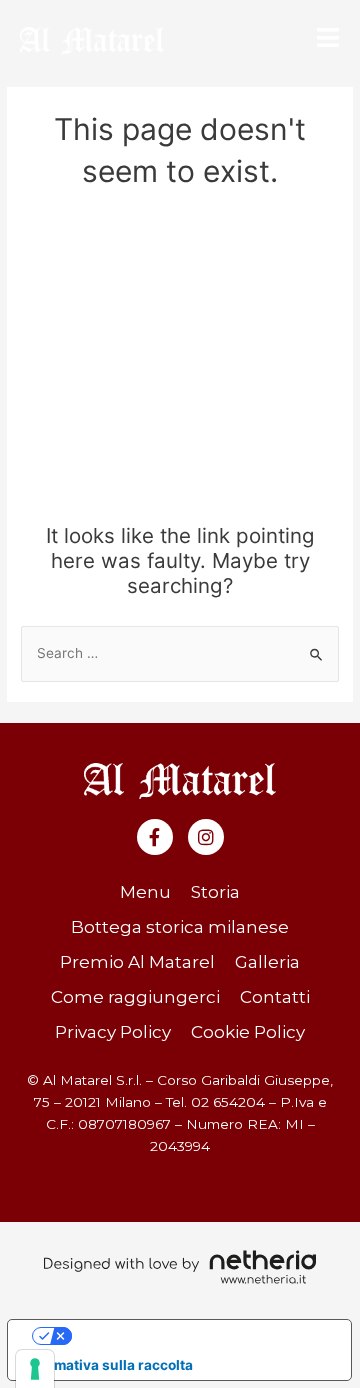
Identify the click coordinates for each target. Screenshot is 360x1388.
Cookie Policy (248, 1032)
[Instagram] (206, 837)
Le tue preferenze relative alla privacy (199, 1335)
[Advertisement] (180, 363)
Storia (215, 892)
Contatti (275, 997)
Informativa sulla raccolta (107, 1365)
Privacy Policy (113, 1032)
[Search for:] (180, 653)
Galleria (267, 962)
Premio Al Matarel (137, 962)
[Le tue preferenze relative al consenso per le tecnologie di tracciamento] (35, 1369)
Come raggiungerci (135, 997)
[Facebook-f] (155, 837)
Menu (145, 892)
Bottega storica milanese (180, 927)
